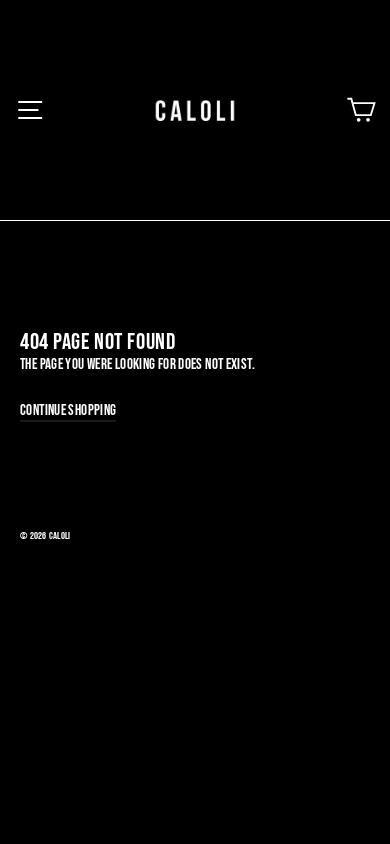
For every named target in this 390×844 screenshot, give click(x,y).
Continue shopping (68, 410)
